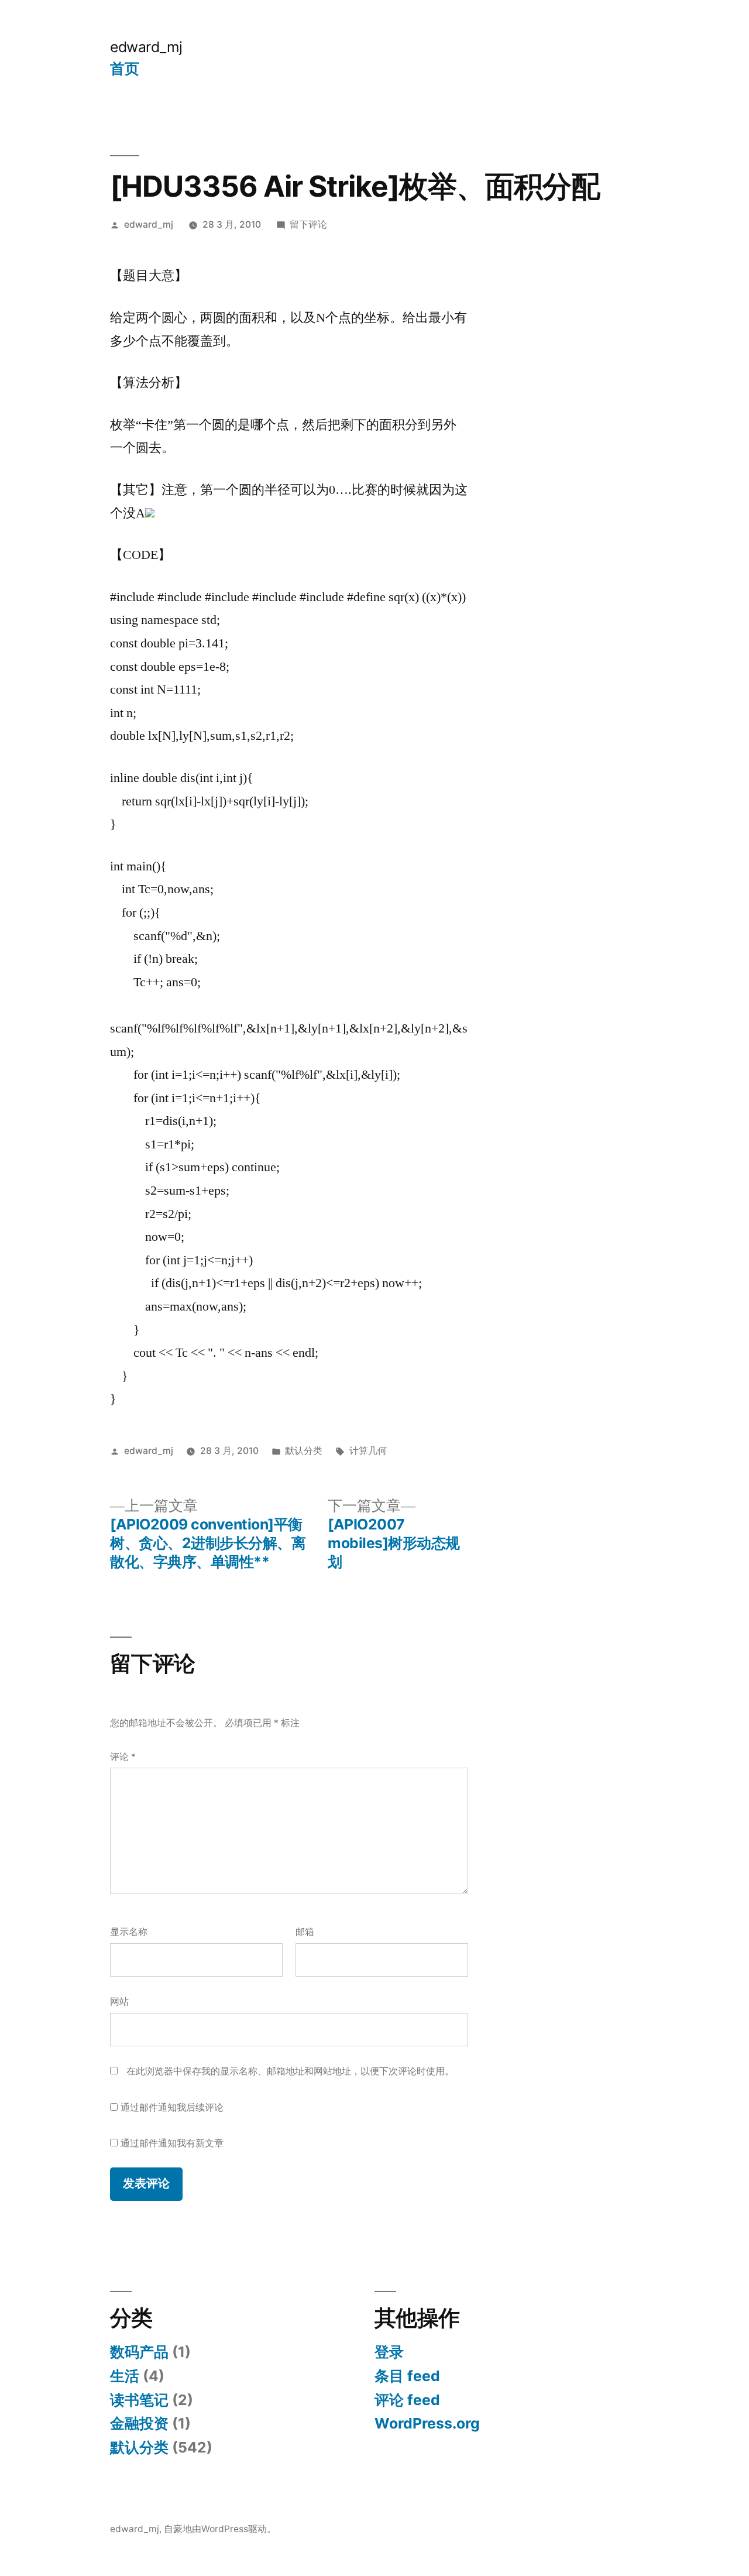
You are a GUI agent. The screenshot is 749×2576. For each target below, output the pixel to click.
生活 (125, 2376)
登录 (389, 2352)
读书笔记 (139, 2400)
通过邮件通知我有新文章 (172, 2143)
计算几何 (368, 1451)
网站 (119, 2002)
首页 (124, 68)
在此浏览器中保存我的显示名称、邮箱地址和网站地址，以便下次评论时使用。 (290, 2071)
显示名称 (129, 1932)
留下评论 (308, 224)
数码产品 (139, 2352)
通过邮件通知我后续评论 (172, 2107)
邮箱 (305, 1932)
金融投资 (139, 2423)
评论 (123, 1757)
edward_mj (146, 47)
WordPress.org (427, 2423)
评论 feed (407, 2400)
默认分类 (304, 1451)
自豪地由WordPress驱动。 (220, 2529)
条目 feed (407, 2376)
